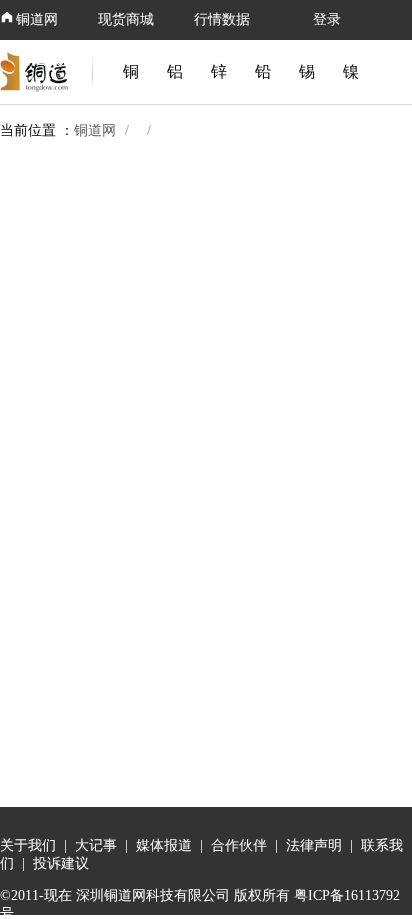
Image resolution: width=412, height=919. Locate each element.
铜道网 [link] (95, 131)
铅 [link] (263, 71)
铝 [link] (175, 71)
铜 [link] (131, 71)
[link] (38, 72)
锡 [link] (307, 71)
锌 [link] (219, 71)
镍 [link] (351, 71)
